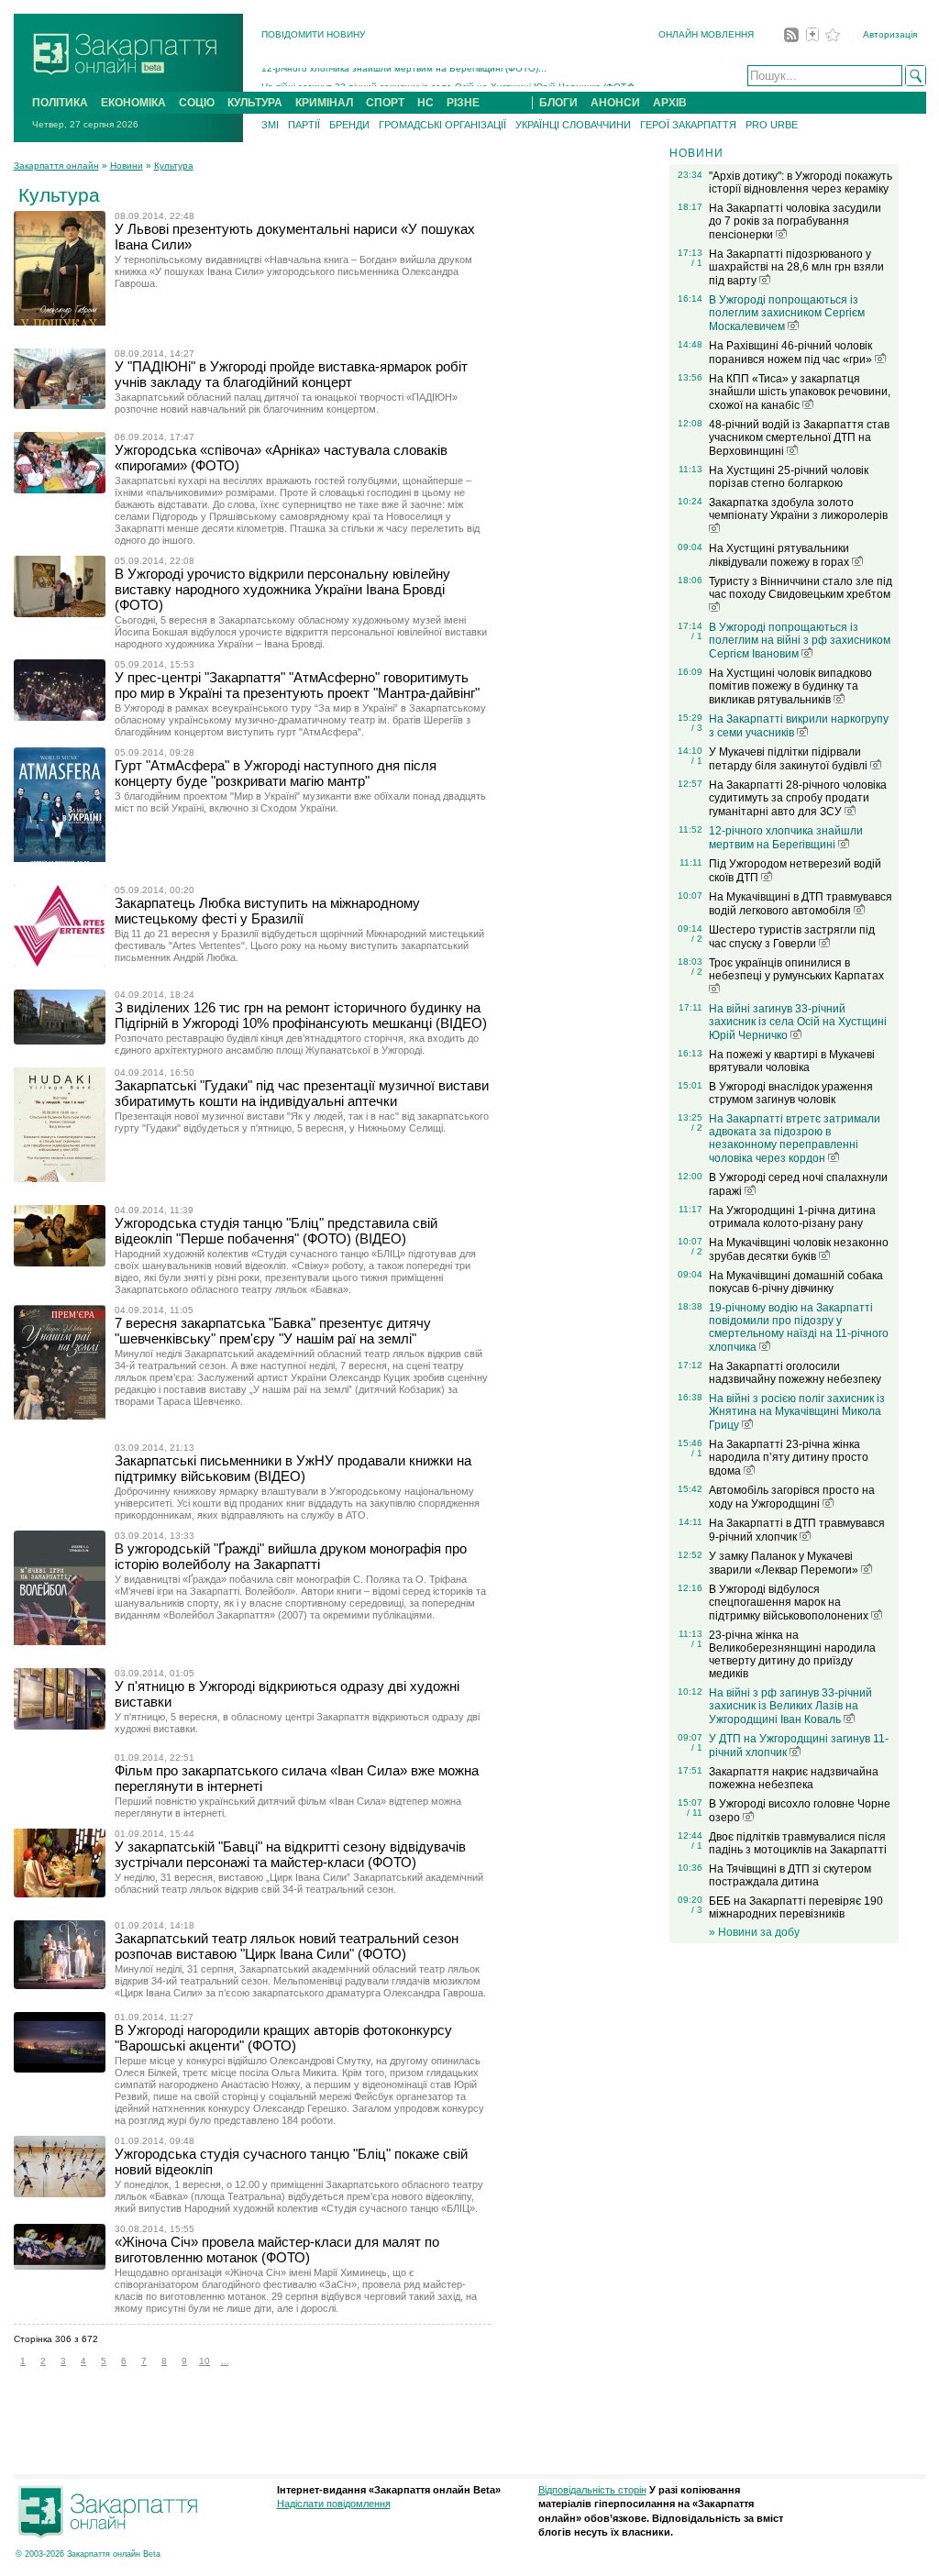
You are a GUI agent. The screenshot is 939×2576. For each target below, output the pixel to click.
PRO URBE (772, 125)
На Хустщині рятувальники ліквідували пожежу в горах (780, 555)
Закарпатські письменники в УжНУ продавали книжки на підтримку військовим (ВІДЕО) (293, 1468)
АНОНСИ (615, 103)
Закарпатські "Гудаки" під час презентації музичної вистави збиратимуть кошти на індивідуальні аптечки (302, 1093)
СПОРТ (385, 103)
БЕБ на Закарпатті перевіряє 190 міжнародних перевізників (796, 1907)
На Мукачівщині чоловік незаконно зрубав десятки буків (799, 1249)
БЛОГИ (558, 103)
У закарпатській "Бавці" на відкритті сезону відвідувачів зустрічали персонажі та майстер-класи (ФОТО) (290, 1854)
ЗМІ (270, 125)
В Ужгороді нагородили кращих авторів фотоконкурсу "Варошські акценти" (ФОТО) (283, 2038)
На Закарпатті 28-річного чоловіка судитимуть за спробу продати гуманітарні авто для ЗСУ (798, 798)
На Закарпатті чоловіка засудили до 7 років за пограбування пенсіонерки (795, 221)
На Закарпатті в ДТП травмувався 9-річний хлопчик (797, 1530)
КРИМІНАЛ (324, 103)
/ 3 (697, 728)
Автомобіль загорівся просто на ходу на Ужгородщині (792, 1497)
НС (425, 103)
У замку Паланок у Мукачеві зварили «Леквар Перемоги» (785, 1563)
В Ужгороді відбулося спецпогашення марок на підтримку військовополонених (790, 1603)
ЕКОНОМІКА (133, 103)
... (225, 2361)
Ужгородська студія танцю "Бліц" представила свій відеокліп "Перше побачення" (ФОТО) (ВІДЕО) (276, 1231)
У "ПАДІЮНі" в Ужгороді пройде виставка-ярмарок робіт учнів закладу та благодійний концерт (291, 374)
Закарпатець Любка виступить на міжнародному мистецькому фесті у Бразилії (267, 911)
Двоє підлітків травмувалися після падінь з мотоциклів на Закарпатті (798, 1843)
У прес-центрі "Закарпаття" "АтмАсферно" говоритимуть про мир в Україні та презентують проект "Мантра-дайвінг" (297, 685)
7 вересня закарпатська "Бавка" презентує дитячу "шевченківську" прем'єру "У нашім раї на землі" (273, 1331)
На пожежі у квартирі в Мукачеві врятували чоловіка (792, 1061)
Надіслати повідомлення (334, 2504)
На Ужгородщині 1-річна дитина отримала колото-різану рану (792, 1217)
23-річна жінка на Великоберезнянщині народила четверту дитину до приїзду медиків (792, 1654)
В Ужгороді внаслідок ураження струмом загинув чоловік (791, 1093)
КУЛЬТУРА (255, 103)
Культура (174, 166)
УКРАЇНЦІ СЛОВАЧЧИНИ (573, 125)
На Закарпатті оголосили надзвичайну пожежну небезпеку (795, 1373)
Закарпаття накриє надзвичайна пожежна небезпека (794, 1778)
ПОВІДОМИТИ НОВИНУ (313, 34)
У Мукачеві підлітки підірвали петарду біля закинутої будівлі (790, 759)
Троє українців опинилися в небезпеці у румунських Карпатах (796, 969)
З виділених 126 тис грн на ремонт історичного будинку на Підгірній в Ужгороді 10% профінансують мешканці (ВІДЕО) (301, 1015)
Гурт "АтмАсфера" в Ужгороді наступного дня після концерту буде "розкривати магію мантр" (276, 773)
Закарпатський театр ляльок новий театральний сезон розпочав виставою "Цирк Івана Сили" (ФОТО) (287, 1946)
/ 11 (695, 1813)
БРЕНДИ (349, 125)
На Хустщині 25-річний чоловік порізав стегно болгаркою (789, 477)
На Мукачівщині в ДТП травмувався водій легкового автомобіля (801, 904)
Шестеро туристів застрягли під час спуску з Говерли (792, 937)
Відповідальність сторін (592, 2490)
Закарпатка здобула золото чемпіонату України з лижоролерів (798, 509)
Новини (127, 166)
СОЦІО (197, 103)
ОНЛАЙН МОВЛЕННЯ (706, 34)
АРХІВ (670, 103)
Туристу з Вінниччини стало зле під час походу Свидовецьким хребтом (801, 588)
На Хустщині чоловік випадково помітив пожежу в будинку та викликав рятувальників (790, 686)
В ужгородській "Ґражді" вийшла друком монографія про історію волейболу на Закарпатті (291, 1556)
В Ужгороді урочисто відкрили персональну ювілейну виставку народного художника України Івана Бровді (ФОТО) (282, 589)
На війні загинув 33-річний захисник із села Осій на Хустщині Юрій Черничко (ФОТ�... (453, 77)
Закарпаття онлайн (56, 166)
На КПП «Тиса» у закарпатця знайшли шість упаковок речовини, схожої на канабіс (800, 392)
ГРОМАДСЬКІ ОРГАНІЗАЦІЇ (442, 125)
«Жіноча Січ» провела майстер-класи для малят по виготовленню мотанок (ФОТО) (277, 2250)
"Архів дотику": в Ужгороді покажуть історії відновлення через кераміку (801, 182)
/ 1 (697, 263)
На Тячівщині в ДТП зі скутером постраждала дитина (790, 1875)
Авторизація (890, 34)
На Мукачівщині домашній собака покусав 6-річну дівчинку (796, 1282)
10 (204, 2361)
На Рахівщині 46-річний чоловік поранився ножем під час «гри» (792, 353)
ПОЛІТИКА (60, 103)
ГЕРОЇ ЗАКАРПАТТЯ (688, 125)
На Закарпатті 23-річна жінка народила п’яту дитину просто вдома (789, 1458)
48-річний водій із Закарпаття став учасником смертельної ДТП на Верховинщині (799, 438)
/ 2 (697, 939)
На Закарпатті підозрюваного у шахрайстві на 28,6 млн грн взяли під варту (796, 267)
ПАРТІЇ (304, 125)
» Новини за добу (754, 1932)
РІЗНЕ (463, 103)
